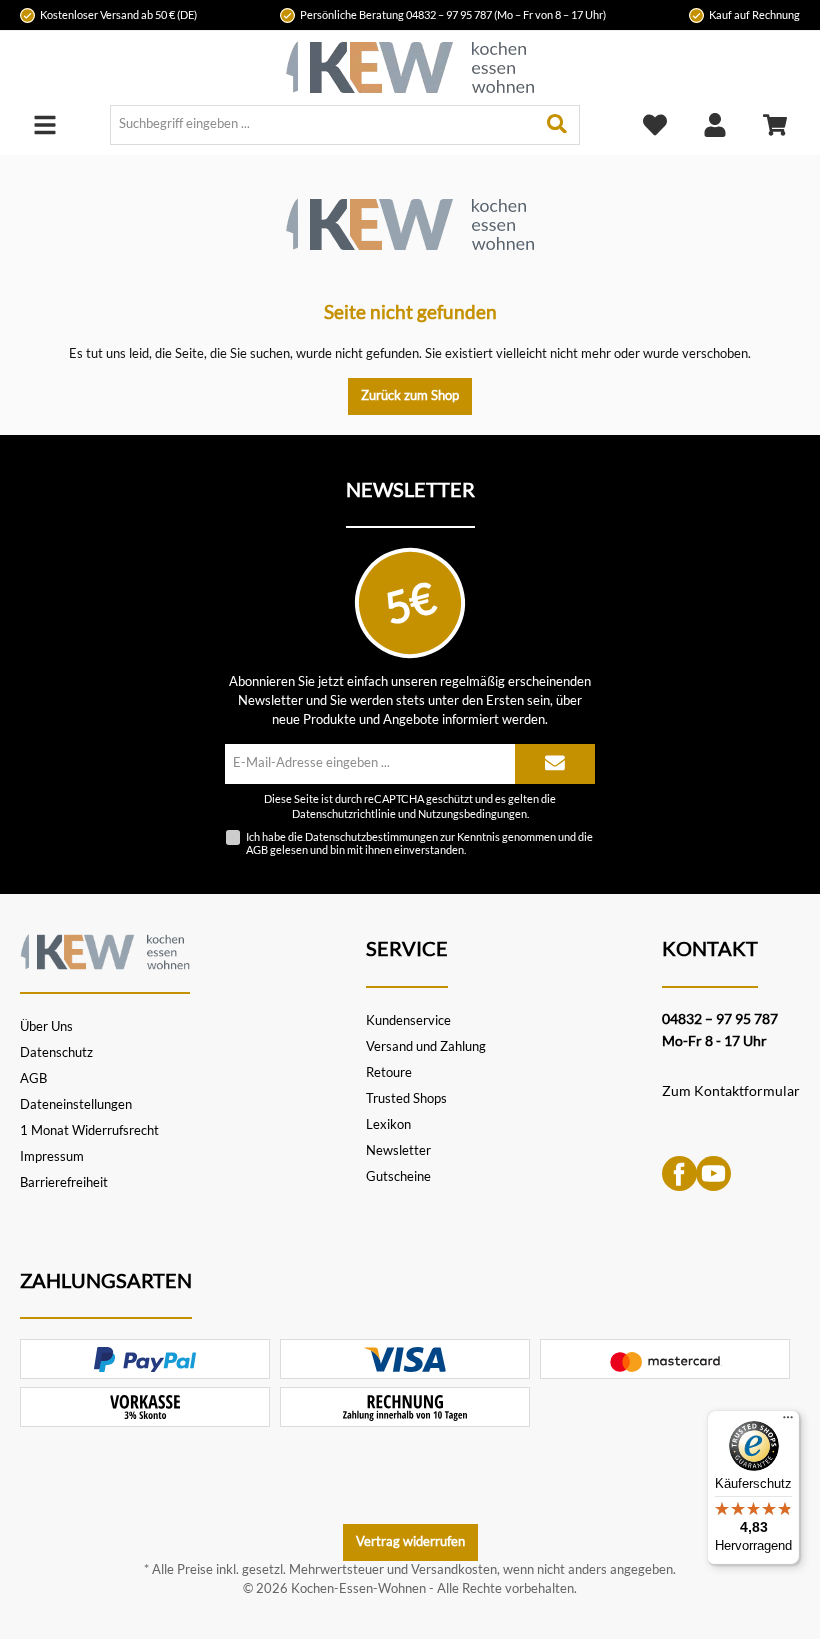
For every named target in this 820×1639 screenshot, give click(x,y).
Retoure (389, 1072)
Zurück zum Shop (410, 395)
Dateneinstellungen (76, 1104)
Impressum (52, 1156)
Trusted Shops (406, 1098)
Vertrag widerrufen (410, 1541)
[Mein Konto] (715, 124)
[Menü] (45, 124)
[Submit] (555, 764)
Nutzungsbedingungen (472, 814)
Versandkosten (454, 1569)
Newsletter (398, 1150)
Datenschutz (56, 1052)
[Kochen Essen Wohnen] (105, 949)
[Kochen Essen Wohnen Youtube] (713, 1172)
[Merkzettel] (655, 124)
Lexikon (388, 1124)
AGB (257, 849)
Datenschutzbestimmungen (371, 836)
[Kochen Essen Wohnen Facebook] (679, 1172)
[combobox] (323, 125)
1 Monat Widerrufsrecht (89, 1130)
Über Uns (46, 1026)
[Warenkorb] (775, 124)
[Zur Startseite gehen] (410, 67)
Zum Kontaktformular (731, 1090)
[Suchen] (557, 125)
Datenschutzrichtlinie (344, 814)
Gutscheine (398, 1176)
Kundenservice (408, 1020)
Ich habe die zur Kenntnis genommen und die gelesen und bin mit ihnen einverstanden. (419, 843)
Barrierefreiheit (64, 1182)
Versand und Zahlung (426, 1046)
